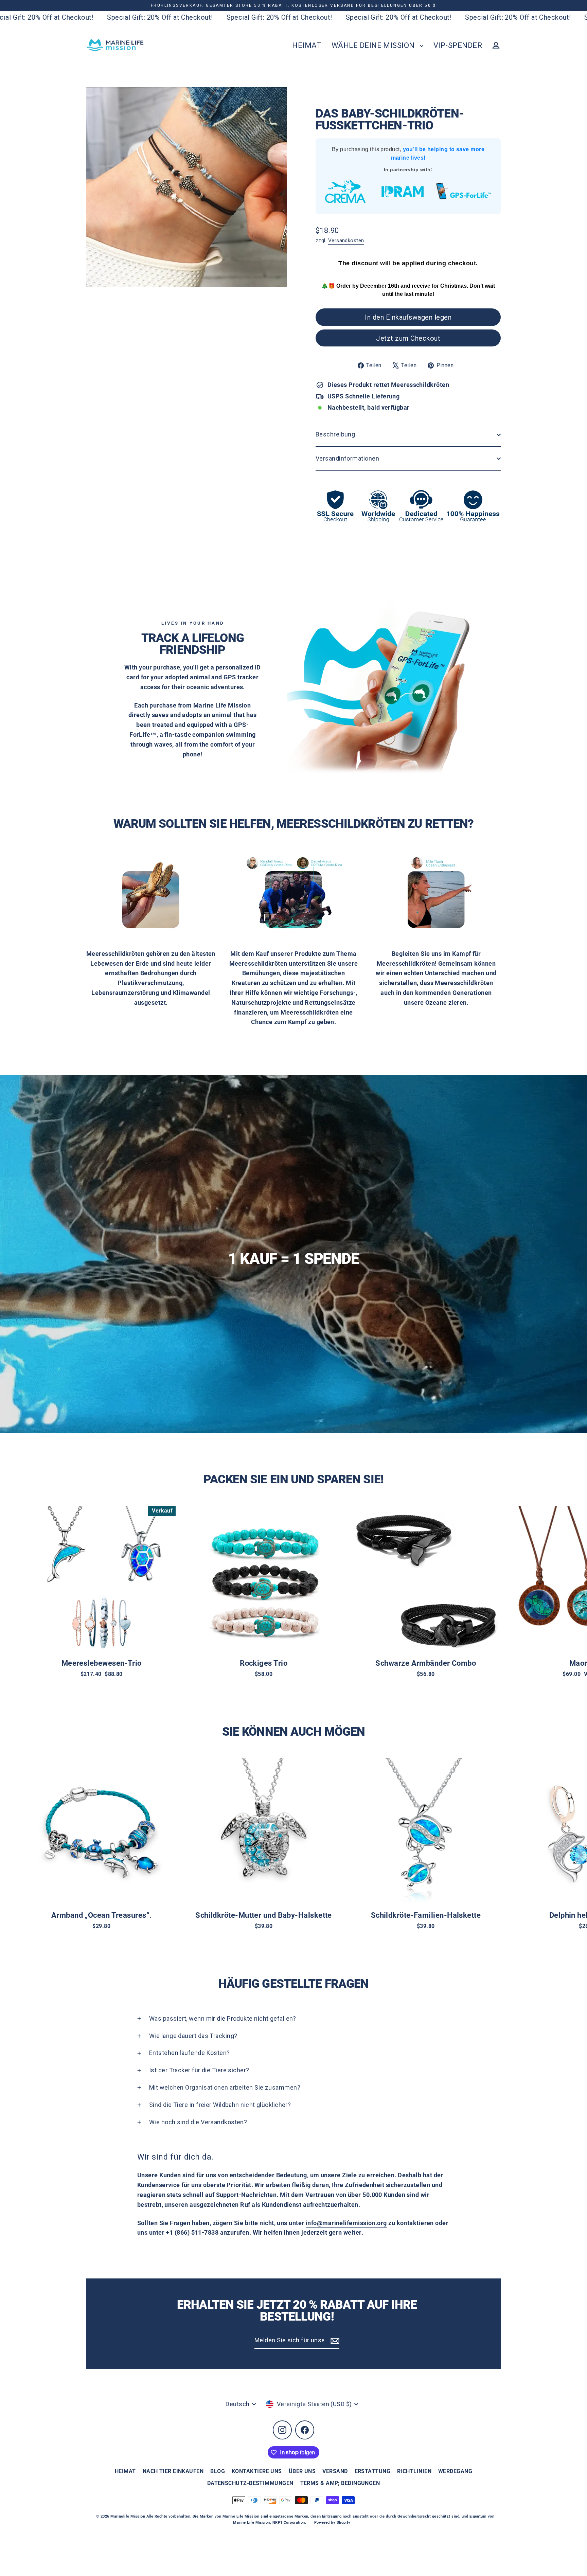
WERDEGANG (455, 2471)
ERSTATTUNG (373, 2471)
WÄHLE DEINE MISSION (374, 45)
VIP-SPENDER (458, 45)
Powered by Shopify (332, 2523)
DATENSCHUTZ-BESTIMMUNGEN (250, 2483)
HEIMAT (307, 45)
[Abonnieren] (334, 2341)
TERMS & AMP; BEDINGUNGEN (340, 2483)
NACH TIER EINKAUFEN (173, 2471)
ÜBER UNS (302, 2471)
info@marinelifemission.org (346, 2223)
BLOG (218, 2471)
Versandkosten (346, 240)
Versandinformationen (347, 458)
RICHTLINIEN (414, 2471)
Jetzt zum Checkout (408, 338)
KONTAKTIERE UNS (257, 2471)
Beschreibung (335, 434)
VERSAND (335, 2471)
